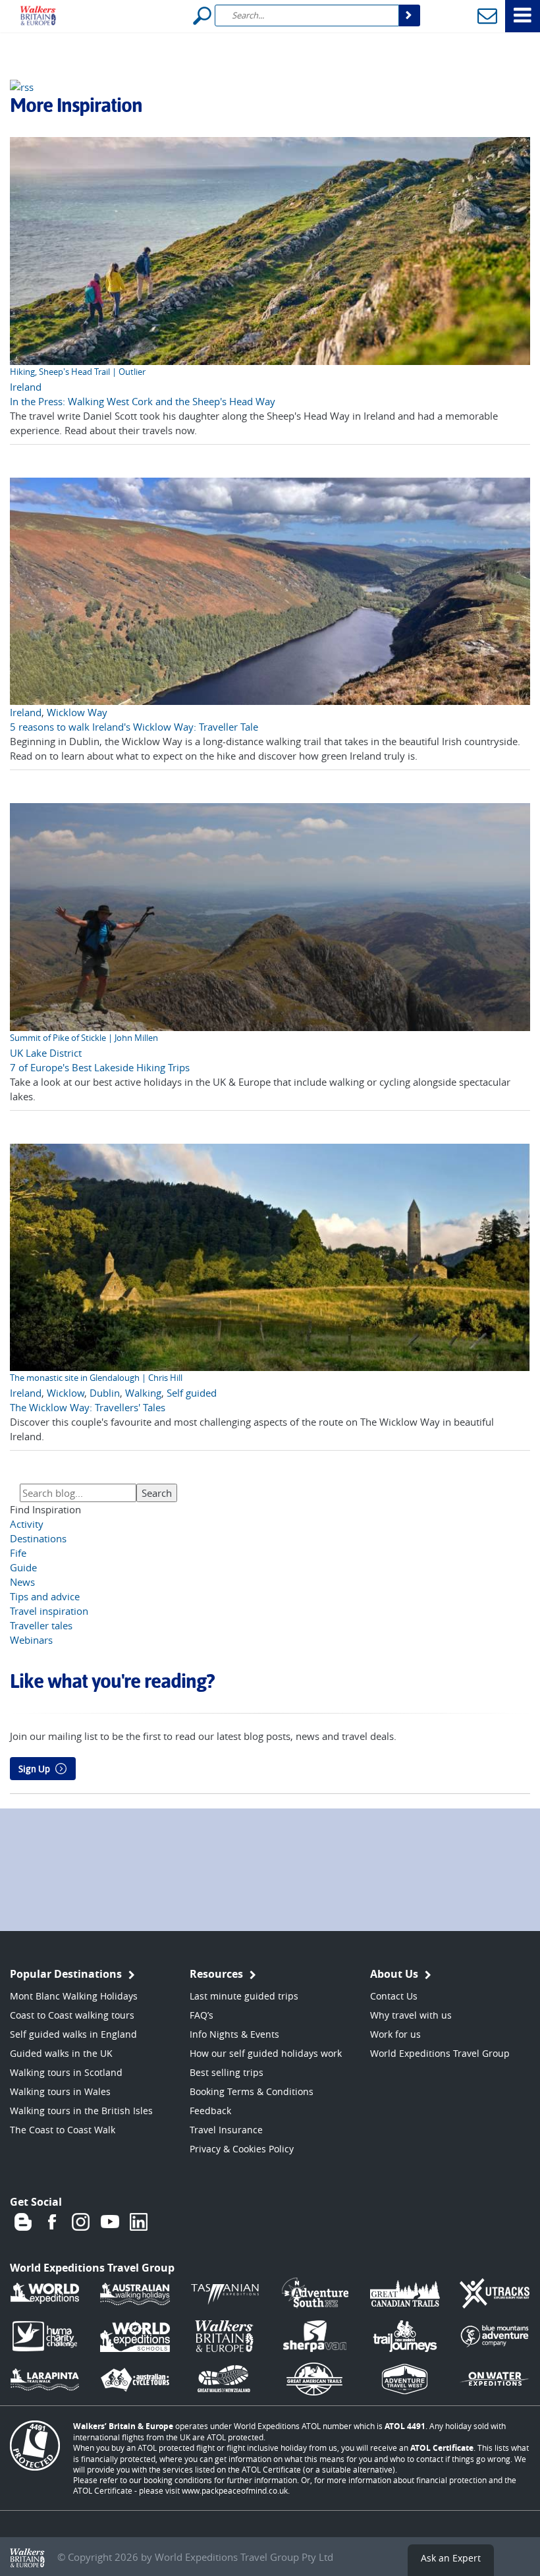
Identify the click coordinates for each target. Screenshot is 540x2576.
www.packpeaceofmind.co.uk (235, 2490)
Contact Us (394, 1996)
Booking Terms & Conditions (252, 2091)
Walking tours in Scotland (66, 2072)
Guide (23, 1567)
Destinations (38, 1538)
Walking (143, 1393)
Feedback (210, 2111)
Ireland (26, 387)
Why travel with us (411, 2015)
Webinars (31, 1640)
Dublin (105, 1393)
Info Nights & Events (234, 2034)
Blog (23, 2222)
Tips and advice (45, 1596)
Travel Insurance (226, 2130)
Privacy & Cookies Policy (242, 2149)
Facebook (52, 2222)
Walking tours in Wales (60, 2091)
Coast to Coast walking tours (72, 2015)
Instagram (81, 2222)
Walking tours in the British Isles (81, 2111)
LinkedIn (139, 2222)
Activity (27, 1524)
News (22, 1582)
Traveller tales (41, 1625)
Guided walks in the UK (61, 2053)
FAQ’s (202, 2015)
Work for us (395, 2034)
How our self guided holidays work (266, 2053)
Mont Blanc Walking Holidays (74, 1996)
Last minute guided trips (244, 1996)
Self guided (192, 1393)
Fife (18, 1553)
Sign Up (34, 1769)
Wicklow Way (77, 712)
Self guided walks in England (73, 2034)
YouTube (110, 2222)
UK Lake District (46, 1053)
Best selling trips (227, 2072)
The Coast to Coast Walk (63, 2130)
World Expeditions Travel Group (440, 2053)
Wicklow (66, 1393)
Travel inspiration (49, 1611)
